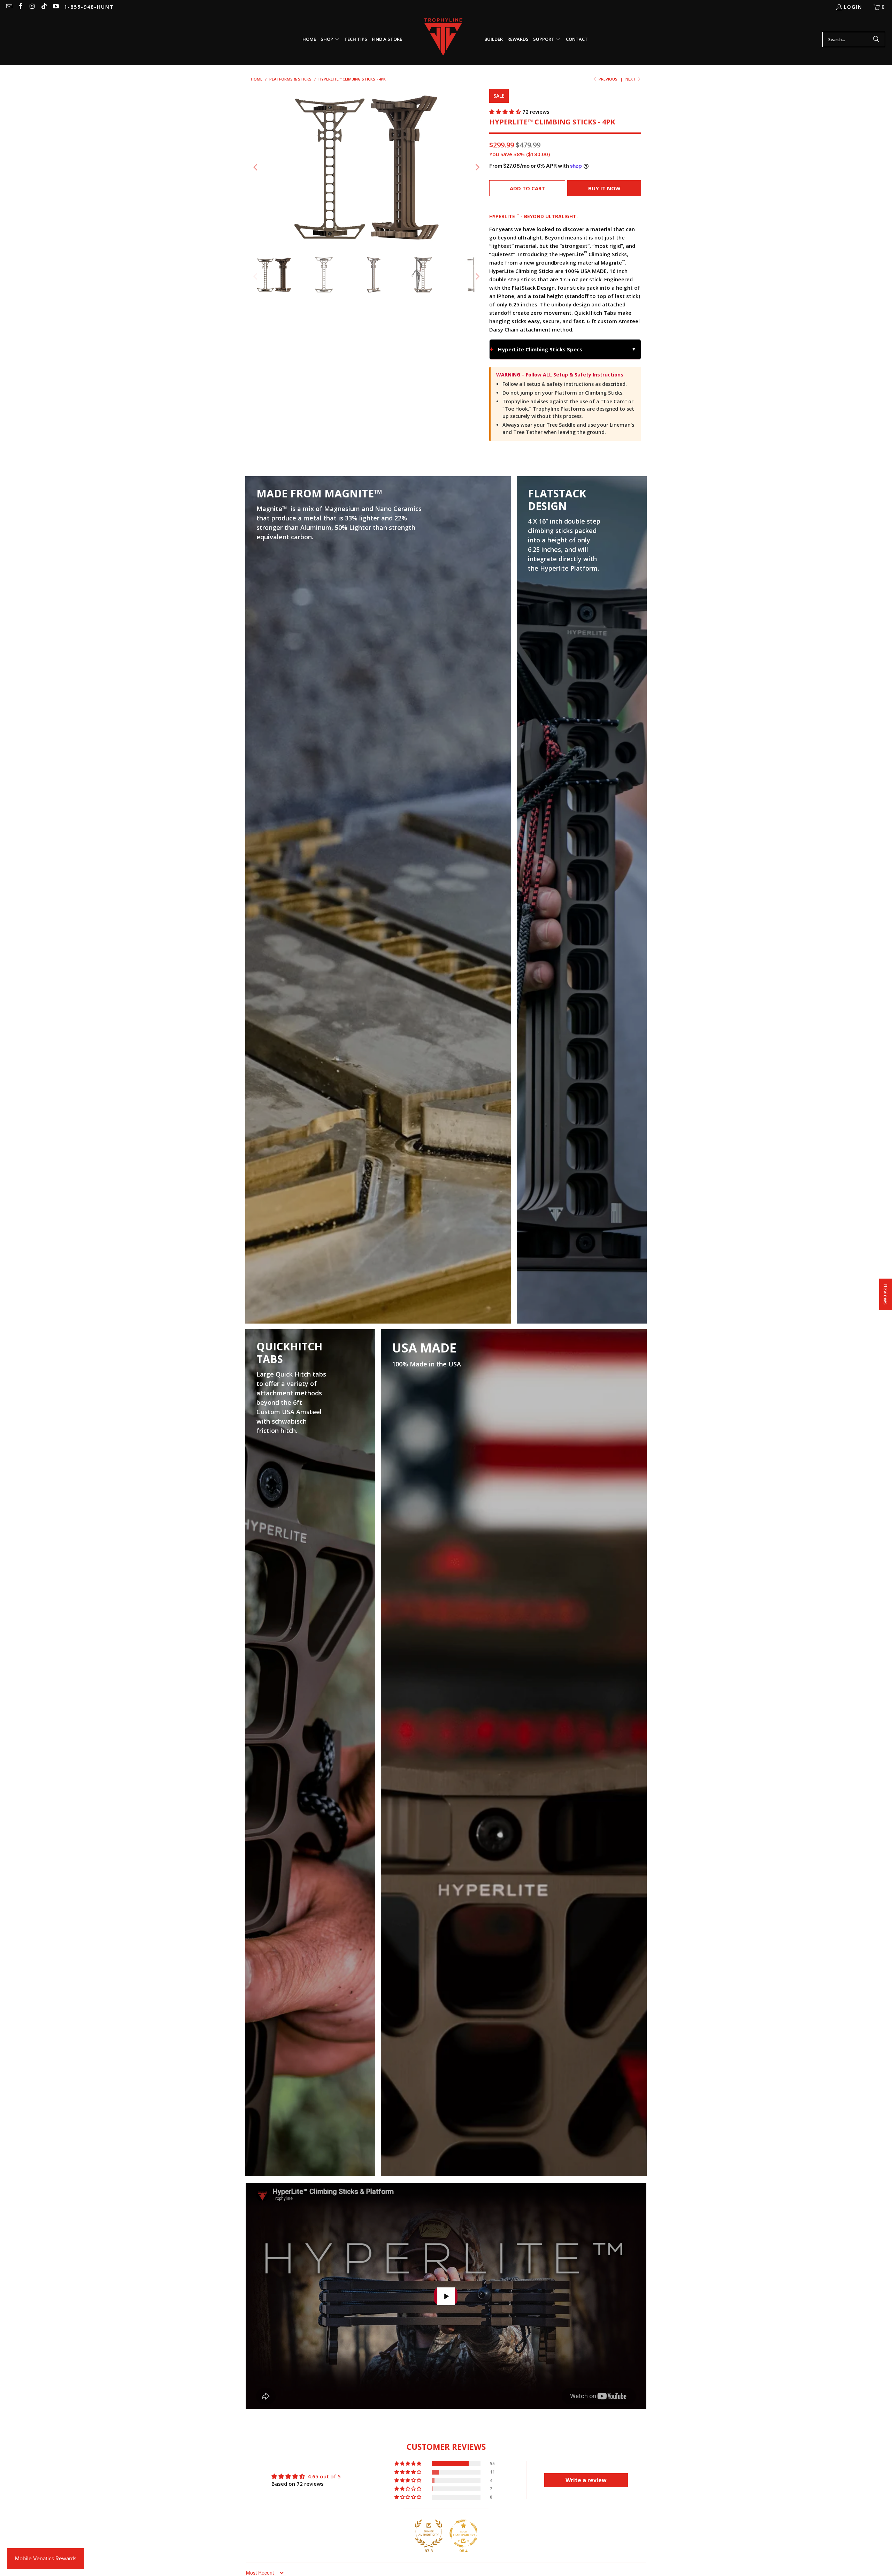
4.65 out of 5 (324, 2476)
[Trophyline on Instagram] (32, 7)
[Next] (477, 167)
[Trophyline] (443, 40)
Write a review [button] (586, 2480)
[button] (330, 39)
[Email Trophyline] (9, 7)
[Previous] (256, 167)
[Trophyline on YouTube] (55, 7)
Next (631, 79)
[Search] (876, 39)
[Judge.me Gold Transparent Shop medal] (463, 2533)
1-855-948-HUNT (89, 7)
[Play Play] (367, 167)
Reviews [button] (886, 1294)
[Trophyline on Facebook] (21, 7)
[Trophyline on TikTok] (44, 7)
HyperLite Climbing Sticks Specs (540, 349)
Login (853, 7)
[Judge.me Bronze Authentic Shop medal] (429, 2533)
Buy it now (604, 188)
